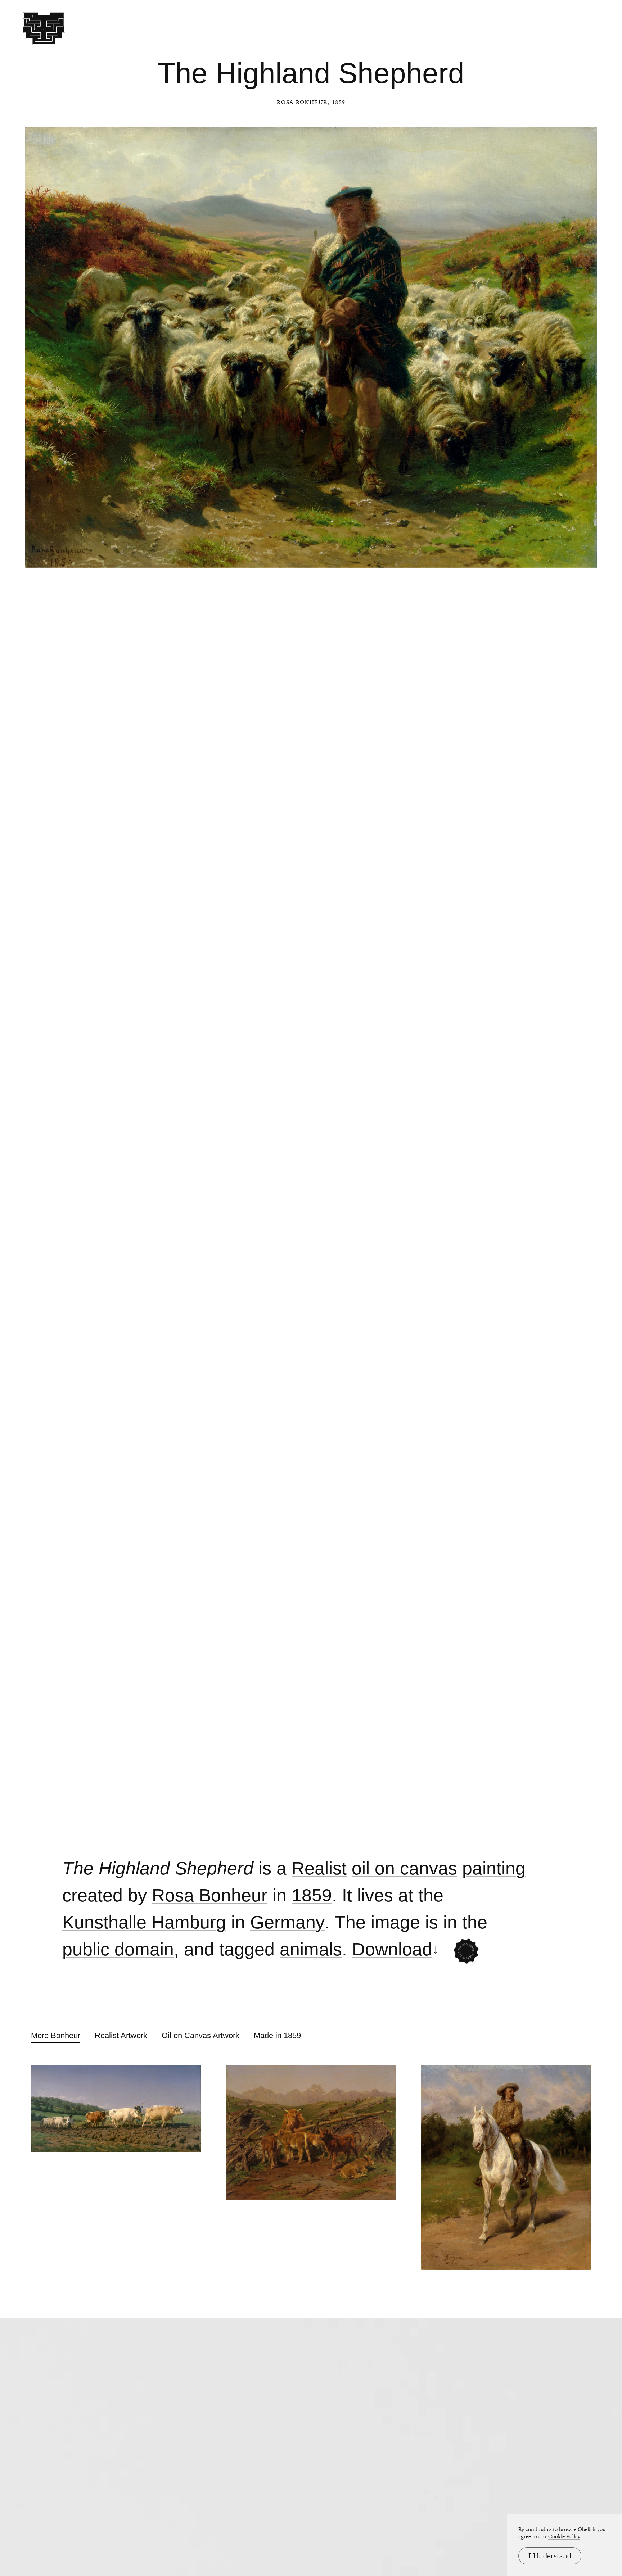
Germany (287, 1922)
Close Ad (572, 1561)
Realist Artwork (121, 2035)
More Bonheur (56, 2035)
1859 (312, 1895)
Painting (494, 1868)
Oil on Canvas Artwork (200, 2035)
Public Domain (118, 1949)
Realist (319, 1868)
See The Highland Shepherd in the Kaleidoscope (466, 1951)
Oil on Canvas (404, 1868)
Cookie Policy (564, 2536)
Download (392, 1949)
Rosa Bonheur (302, 102)
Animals (311, 1949)
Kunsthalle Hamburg (144, 1922)
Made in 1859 (277, 2035)
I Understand (550, 2556)
